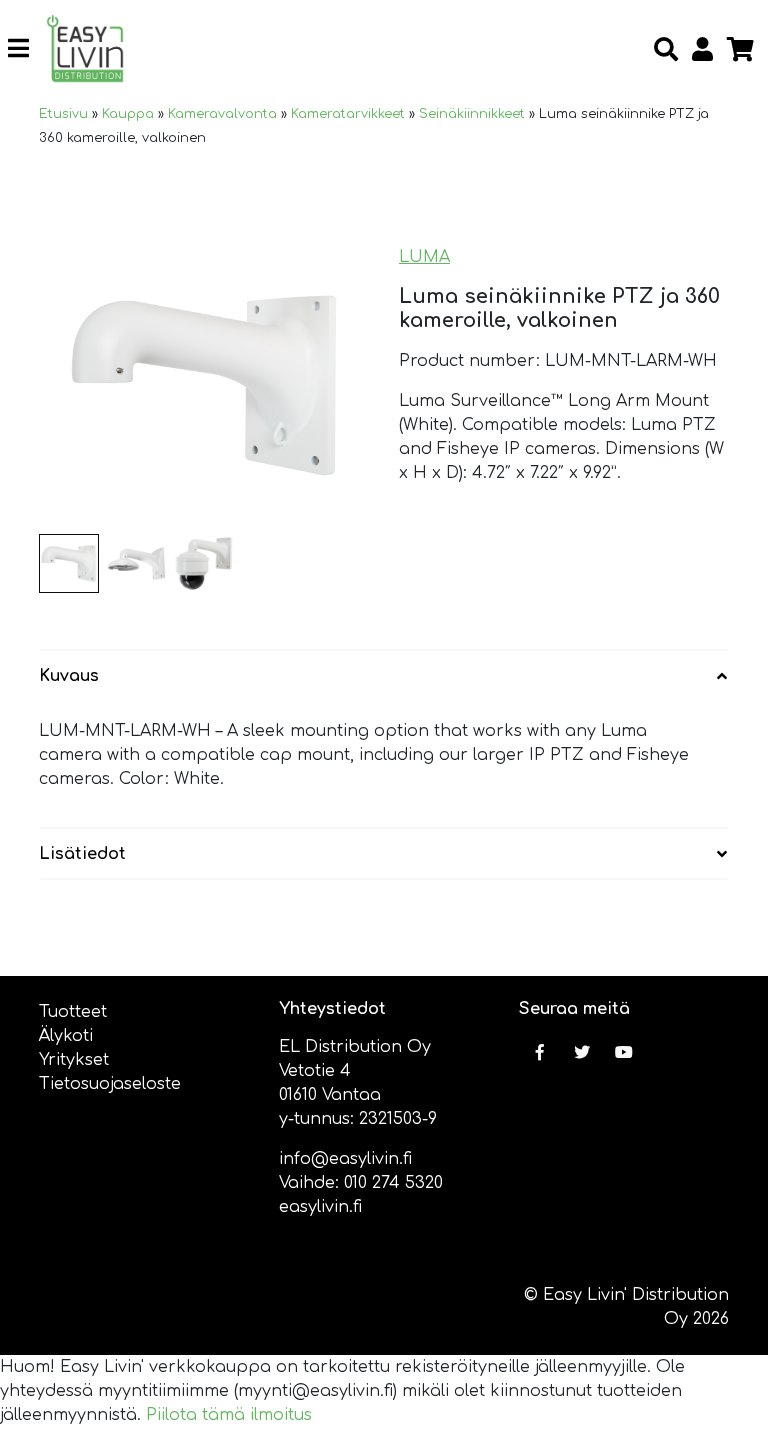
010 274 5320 (393, 1183)
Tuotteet (73, 1012)
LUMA (424, 257)
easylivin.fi (320, 1207)
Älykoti (66, 1036)
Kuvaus (69, 676)
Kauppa (128, 114)
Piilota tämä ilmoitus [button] (229, 1415)
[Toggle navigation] (26, 48)
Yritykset (74, 1060)
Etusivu (63, 114)
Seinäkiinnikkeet (472, 114)
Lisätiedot (82, 854)
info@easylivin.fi (345, 1159)
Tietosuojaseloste (110, 1084)
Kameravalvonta (222, 114)
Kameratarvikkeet (348, 114)
